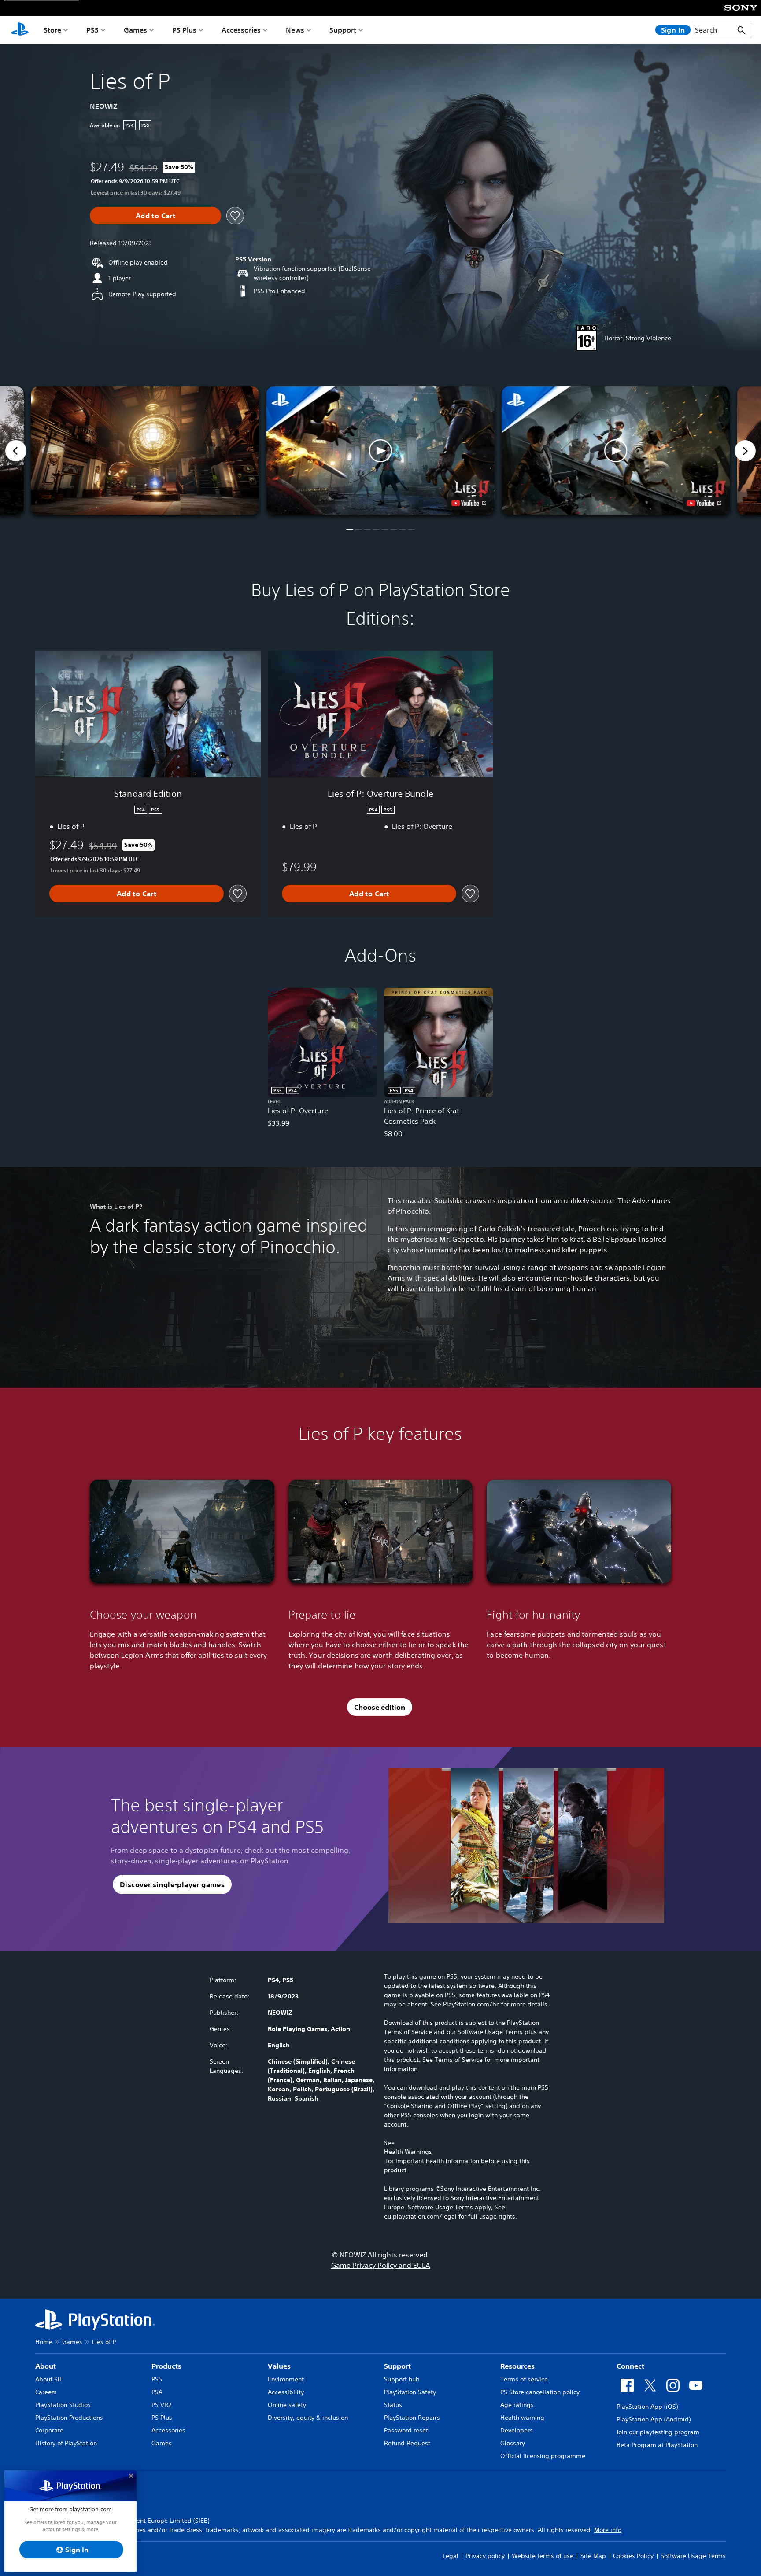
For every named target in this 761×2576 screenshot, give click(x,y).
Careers (46, 2392)
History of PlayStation (66, 2443)
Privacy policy (485, 2556)
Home (44, 2342)
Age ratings (517, 2405)
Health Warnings (408, 2152)
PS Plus (184, 30)
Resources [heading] (517, 2366)
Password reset (406, 2430)
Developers (517, 2430)
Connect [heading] (630, 2366)
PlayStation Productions (69, 2418)
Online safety (287, 2405)
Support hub (402, 2379)
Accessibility (286, 2392)
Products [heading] (166, 2366)
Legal (451, 2556)
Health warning (522, 2418)
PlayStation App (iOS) (647, 2407)
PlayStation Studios (63, 2405)
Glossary (513, 2443)
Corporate (49, 2430)
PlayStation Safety (410, 2392)
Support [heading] (397, 2366)
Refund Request (407, 2443)
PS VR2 (161, 2405)
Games (135, 30)
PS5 (92, 30)
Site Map (593, 2556)
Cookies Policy (633, 2556)
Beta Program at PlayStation (657, 2445)
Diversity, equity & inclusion (308, 2418)
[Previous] (16, 451)
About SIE (49, 2379)
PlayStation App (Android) (654, 2419)
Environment (286, 2379)
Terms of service (524, 2379)
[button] (380, 451)
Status (393, 2405)
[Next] (745, 451)
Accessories (241, 30)
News (295, 30)
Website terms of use (543, 2556)
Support (343, 30)
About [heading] (46, 2366)
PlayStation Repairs (412, 2418)
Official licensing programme (543, 2456)
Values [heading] (279, 2366)
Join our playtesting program (658, 2432)
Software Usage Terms (693, 2556)
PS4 (157, 2392)
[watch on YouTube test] (469, 503)
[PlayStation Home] (20, 30)
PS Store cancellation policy (540, 2392)
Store (52, 30)
